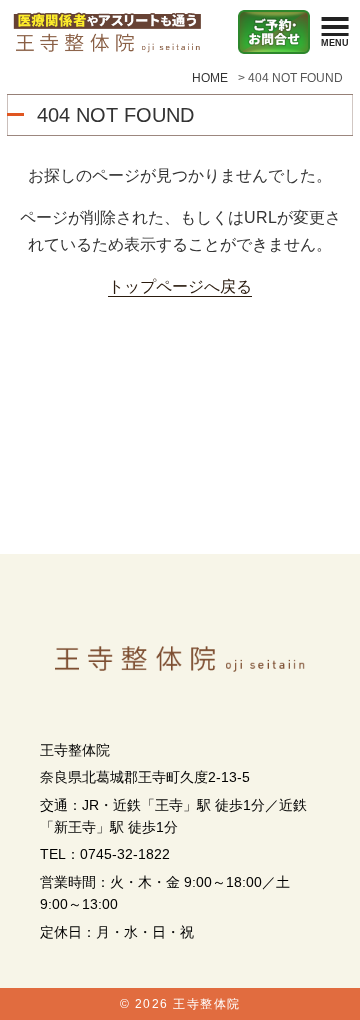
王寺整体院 (207, 1004)
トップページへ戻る (180, 286)
